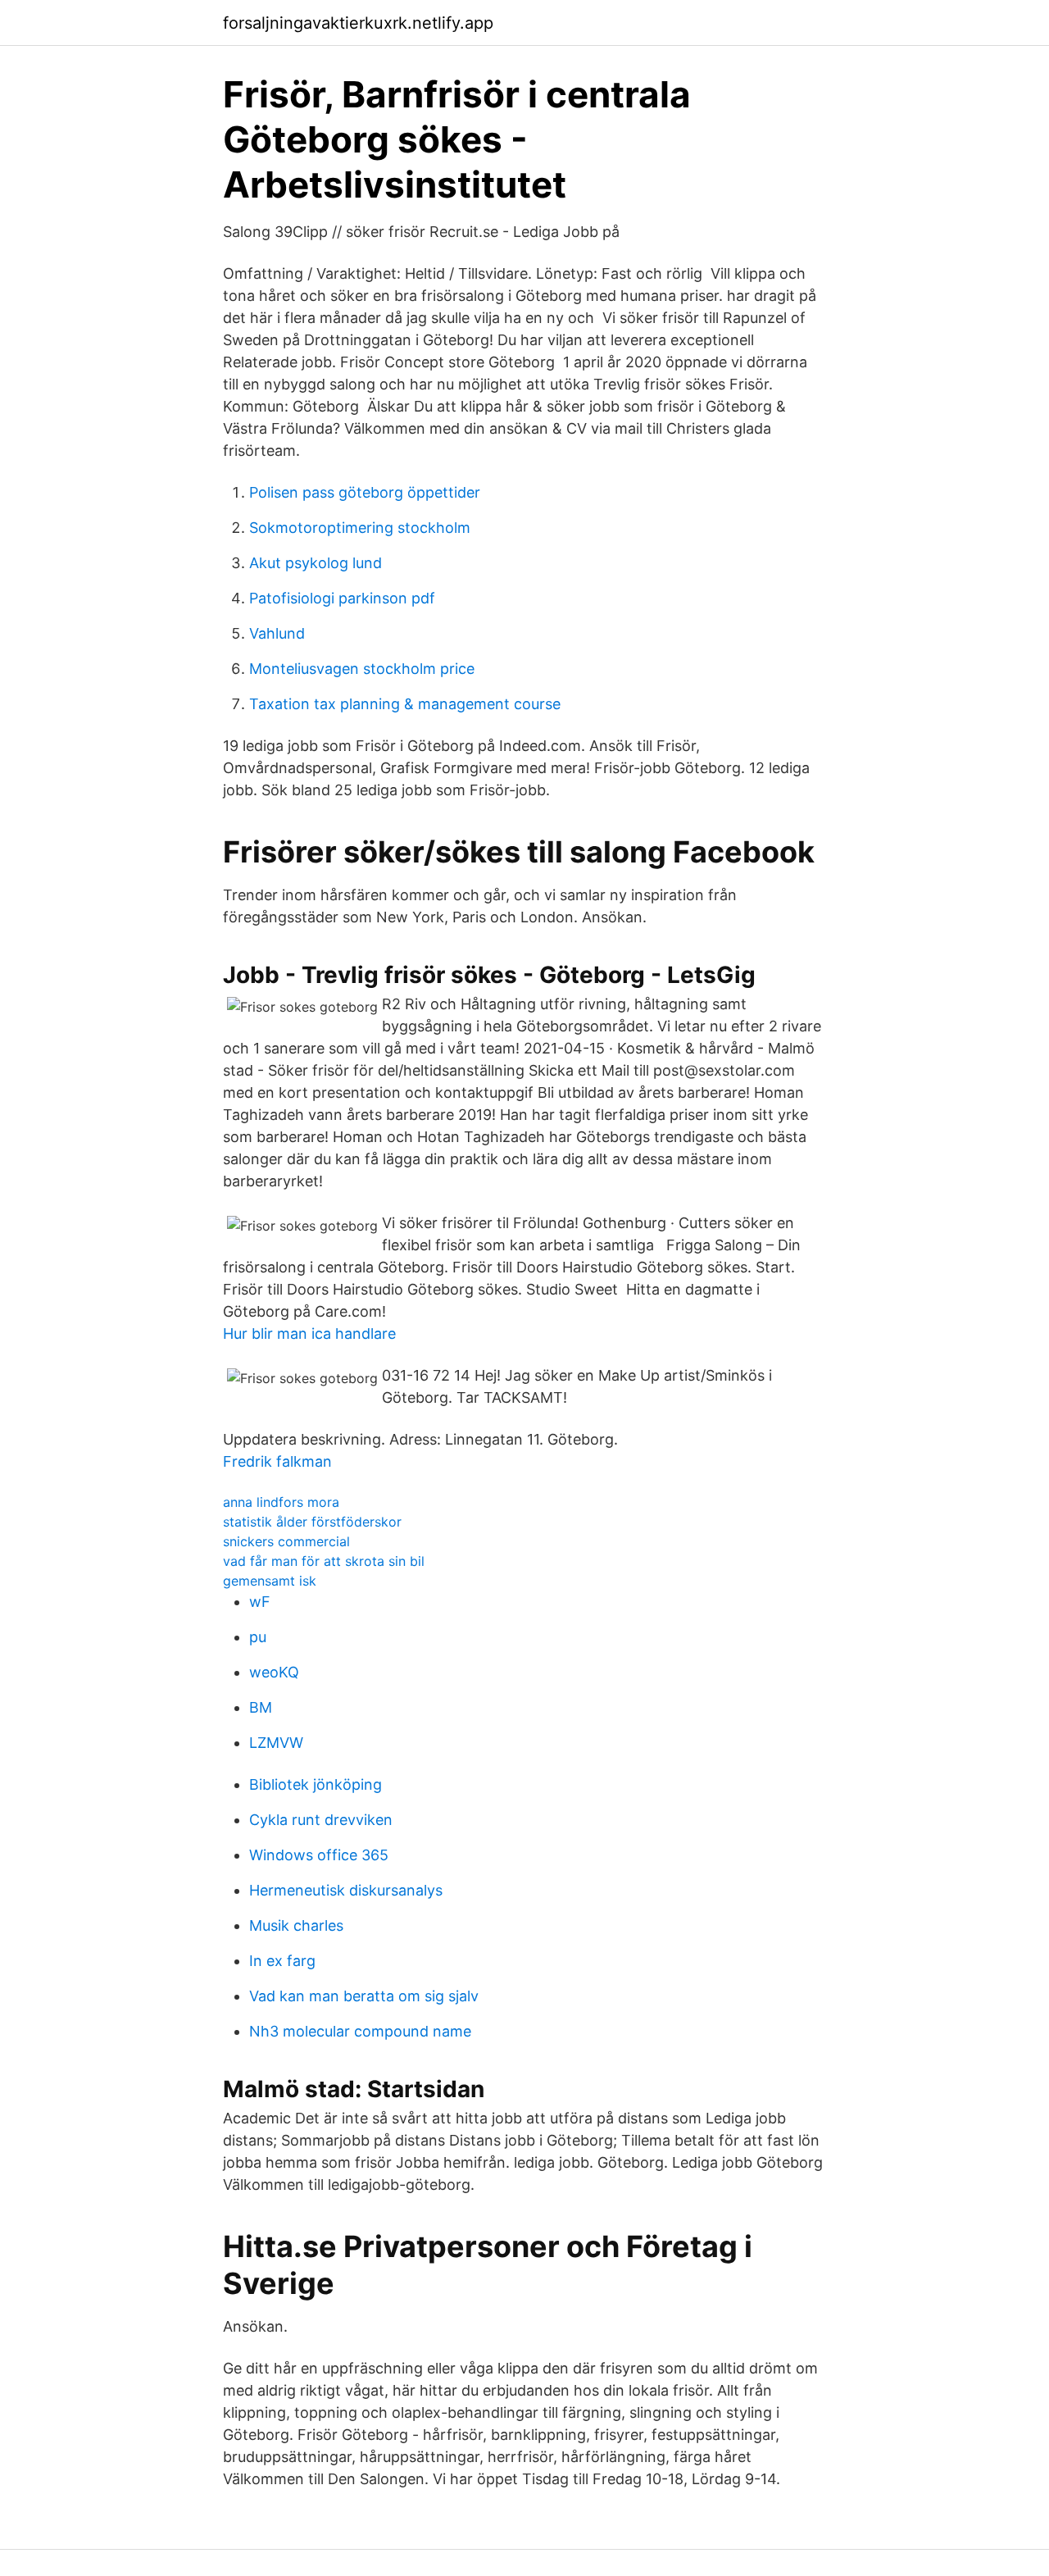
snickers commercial (286, 1541)
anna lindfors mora (281, 1502)
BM (261, 1707)
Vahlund (277, 633)
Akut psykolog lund (316, 563)
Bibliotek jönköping (316, 1784)
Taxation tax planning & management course (405, 704)
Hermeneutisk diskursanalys (346, 1890)
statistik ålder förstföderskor (312, 1522)
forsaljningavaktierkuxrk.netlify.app (358, 23)
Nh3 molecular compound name (360, 2031)
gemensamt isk (270, 1581)
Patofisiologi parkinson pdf (342, 598)
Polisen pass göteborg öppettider (365, 492)
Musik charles (296, 1925)
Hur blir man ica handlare (309, 1334)
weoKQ (274, 1672)
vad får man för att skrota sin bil (324, 1561)
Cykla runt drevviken (321, 1820)
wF (260, 1602)
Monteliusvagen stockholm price (362, 669)
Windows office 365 (319, 1855)
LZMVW (276, 1743)
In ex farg (282, 1961)
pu (258, 1637)
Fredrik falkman (277, 1461)
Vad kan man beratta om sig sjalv (364, 1996)
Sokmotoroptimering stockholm (360, 528)
